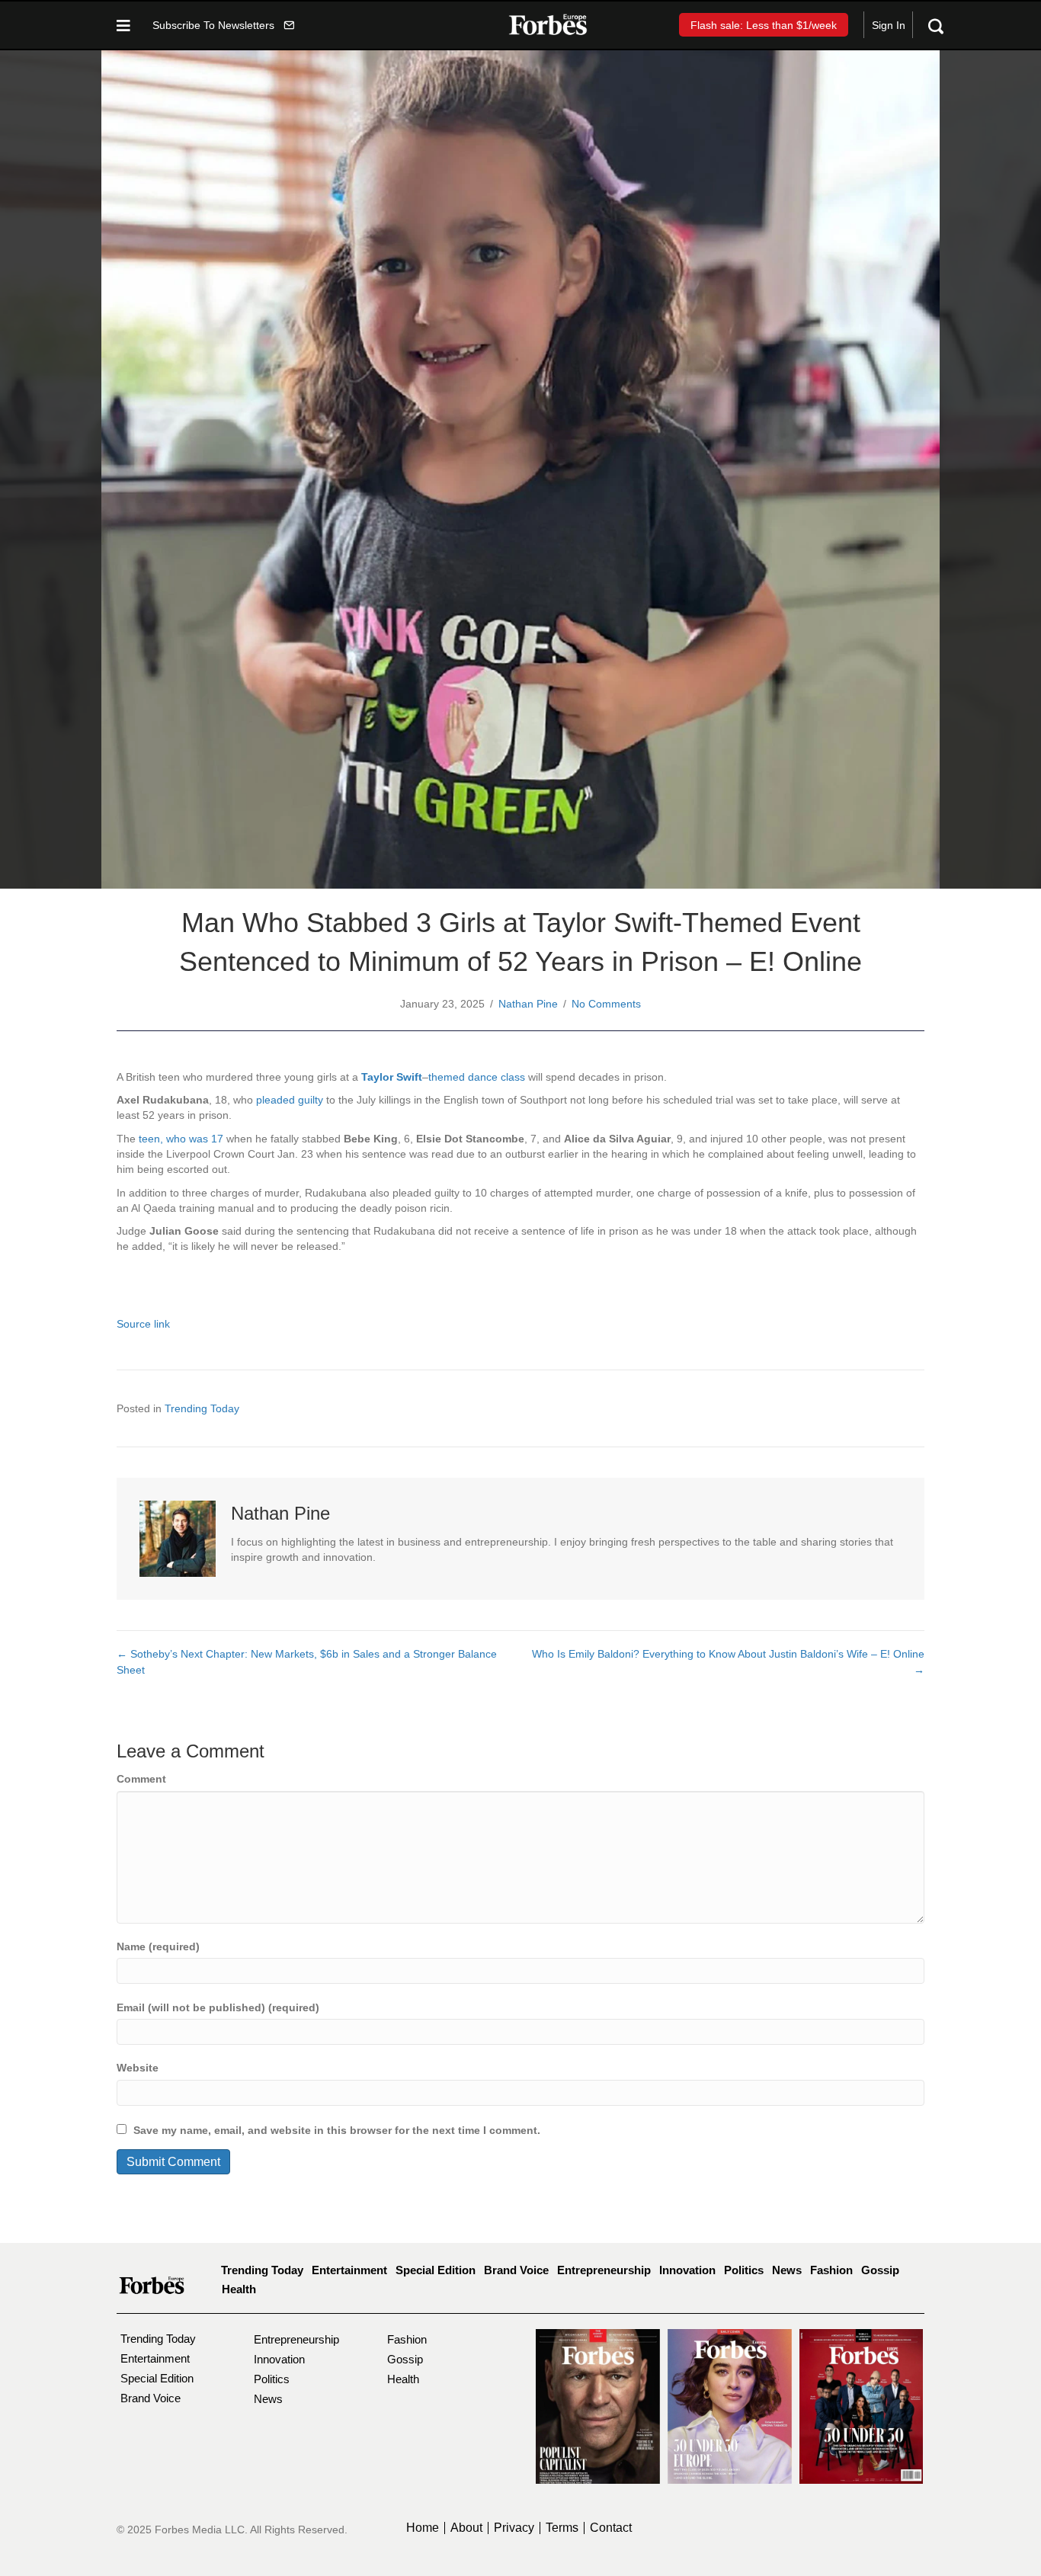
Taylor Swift (392, 1077)
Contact (611, 2528)
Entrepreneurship (604, 2270)
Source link (143, 1324)
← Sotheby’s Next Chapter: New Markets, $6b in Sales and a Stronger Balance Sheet (307, 1661)
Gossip (880, 2270)
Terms (562, 2528)
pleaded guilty (290, 1100)
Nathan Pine (528, 1004)
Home (423, 2528)
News (787, 2270)
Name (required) (158, 1946)
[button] (223, 25)
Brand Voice (516, 2270)
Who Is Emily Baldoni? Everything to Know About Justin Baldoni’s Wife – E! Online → (728, 1661)
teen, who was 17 (181, 1139)
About (466, 2528)
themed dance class (477, 1077)
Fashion (831, 2270)
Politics (744, 2270)
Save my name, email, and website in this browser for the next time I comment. (337, 2130)
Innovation (687, 2270)
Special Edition (436, 2270)
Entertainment (349, 2270)
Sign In (889, 25)
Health (239, 2289)
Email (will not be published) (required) (218, 2007)
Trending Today (202, 1408)
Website (138, 2068)
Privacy (514, 2528)
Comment (141, 1779)
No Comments (606, 1004)
